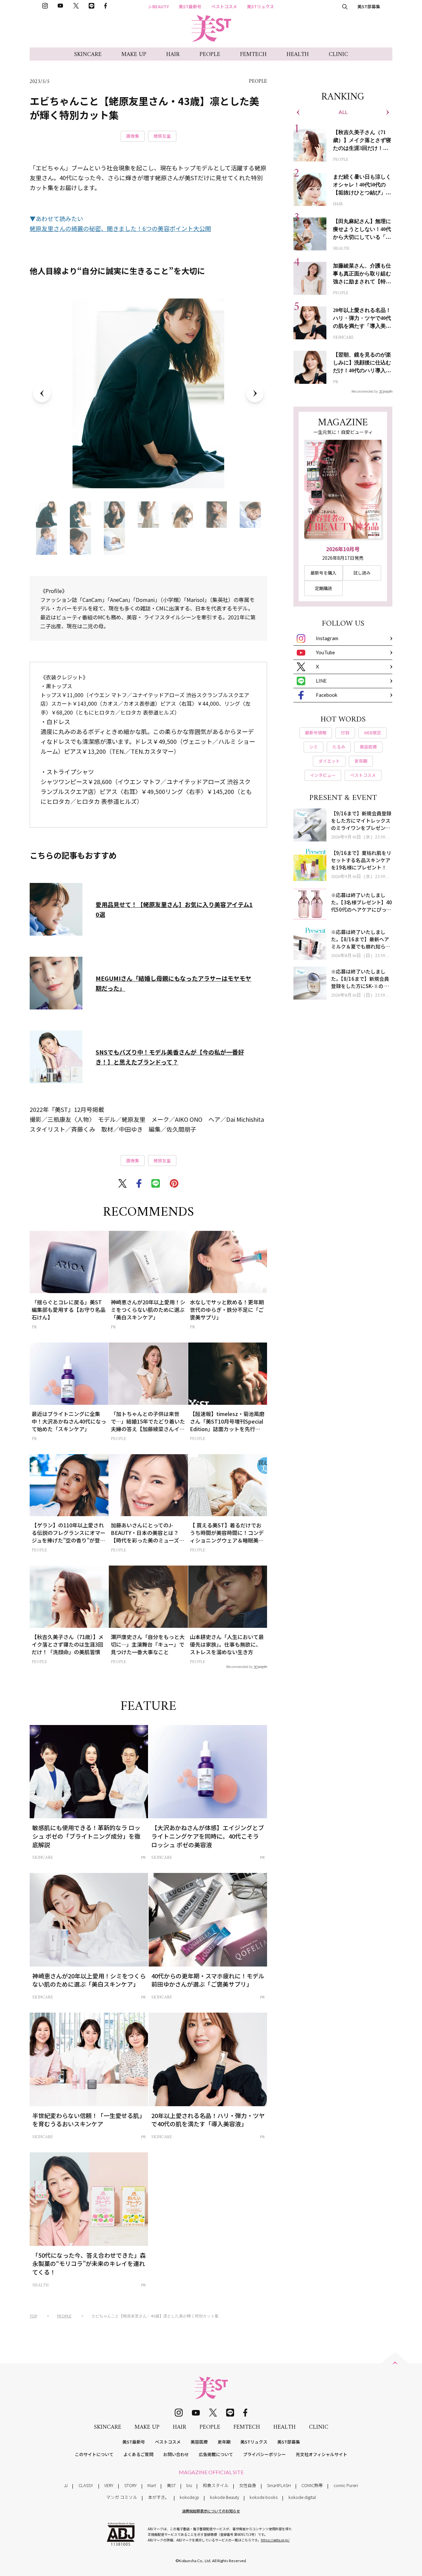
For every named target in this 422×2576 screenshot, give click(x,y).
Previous (42, 393)
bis (189, 2485)
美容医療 (199, 2442)
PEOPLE (210, 55)
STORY (131, 2485)
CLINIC (338, 55)
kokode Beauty (225, 2497)
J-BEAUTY (159, 6)
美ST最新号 (190, 6)
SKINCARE (88, 55)
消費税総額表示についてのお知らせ (211, 2511)
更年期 (224, 2442)
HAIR (173, 55)
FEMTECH (253, 55)
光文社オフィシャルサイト (321, 2454)
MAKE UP (134, 55)
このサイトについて (94, 2454)
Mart (152, 2485)
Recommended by (239, 1666)
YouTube (325, 652)
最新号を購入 (323, 573)
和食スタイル (216, 2485)
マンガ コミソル (122, 2497)
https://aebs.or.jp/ (275, 2540)
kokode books (264, 2497)
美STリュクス (260, 6)
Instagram (327, 638)
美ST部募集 (369, 6)
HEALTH (298, 55)
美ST (171, 2485)
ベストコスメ (224, 6)
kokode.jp (189, 2497)
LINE (321, 681)
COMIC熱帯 (312, 2485)
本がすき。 (159, 2497)
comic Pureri (346, 2485)
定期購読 (323, 588)
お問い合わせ (176, 2454)
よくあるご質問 (138, 2454)
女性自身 (248, 2485)
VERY (109, 2485)
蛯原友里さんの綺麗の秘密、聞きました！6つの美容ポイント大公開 (120, 228)
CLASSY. (86, 2485)
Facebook (327, 695)
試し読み (362, 573)
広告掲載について (216, 2454)
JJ (66, 2485)
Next (255, 393)
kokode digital (302, 2497)
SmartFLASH (279, 2485)
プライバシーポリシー (264, 2454)
